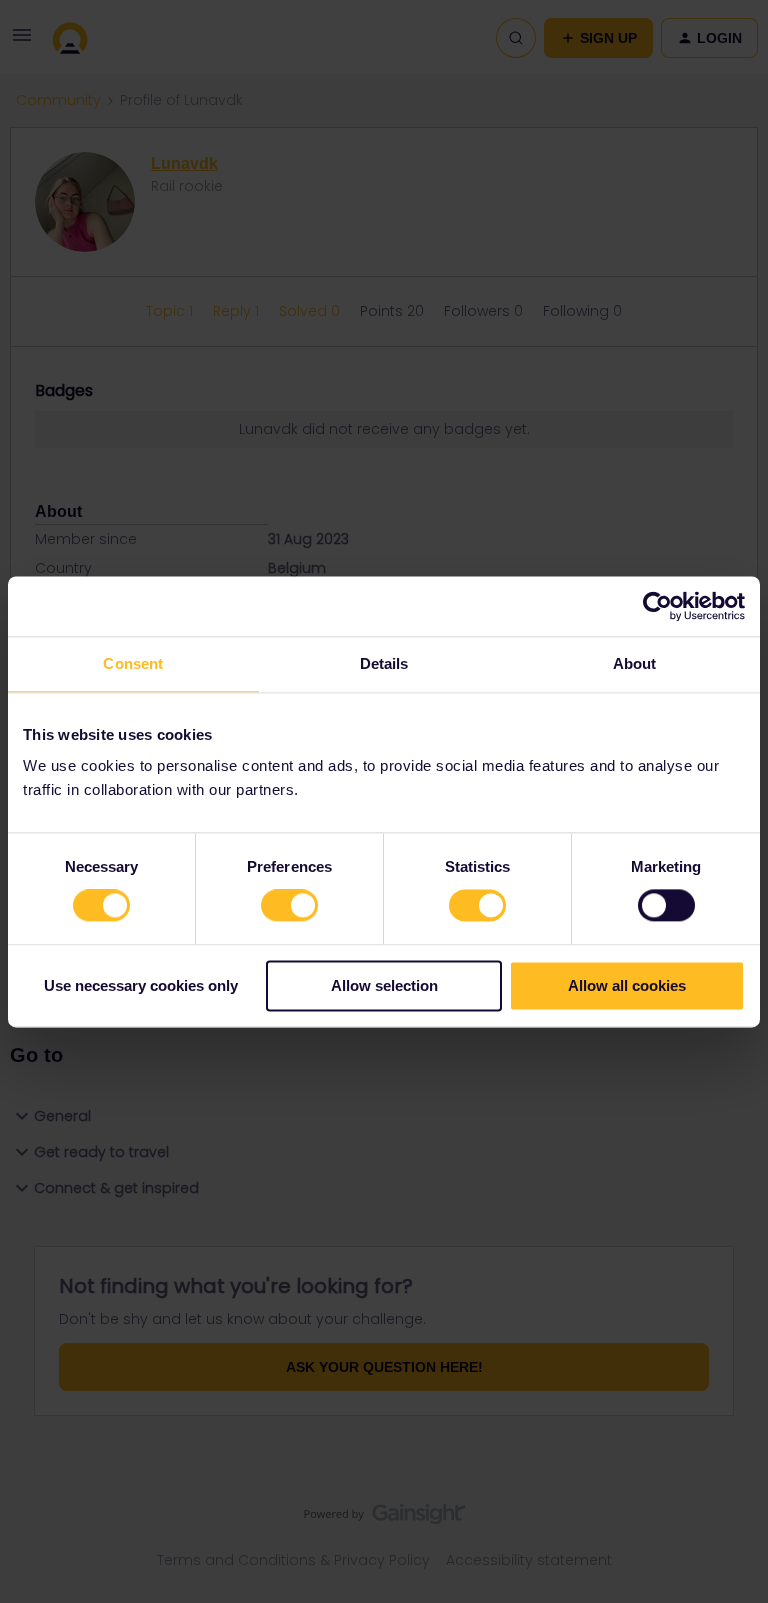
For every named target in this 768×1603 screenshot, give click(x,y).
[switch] (289, 906)
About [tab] (635, 663)
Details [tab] (384, 663)
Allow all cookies (627, 985)
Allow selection (384, 985)
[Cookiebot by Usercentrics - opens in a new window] (657, 606)
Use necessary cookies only (141, 985)
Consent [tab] (133, 663)
